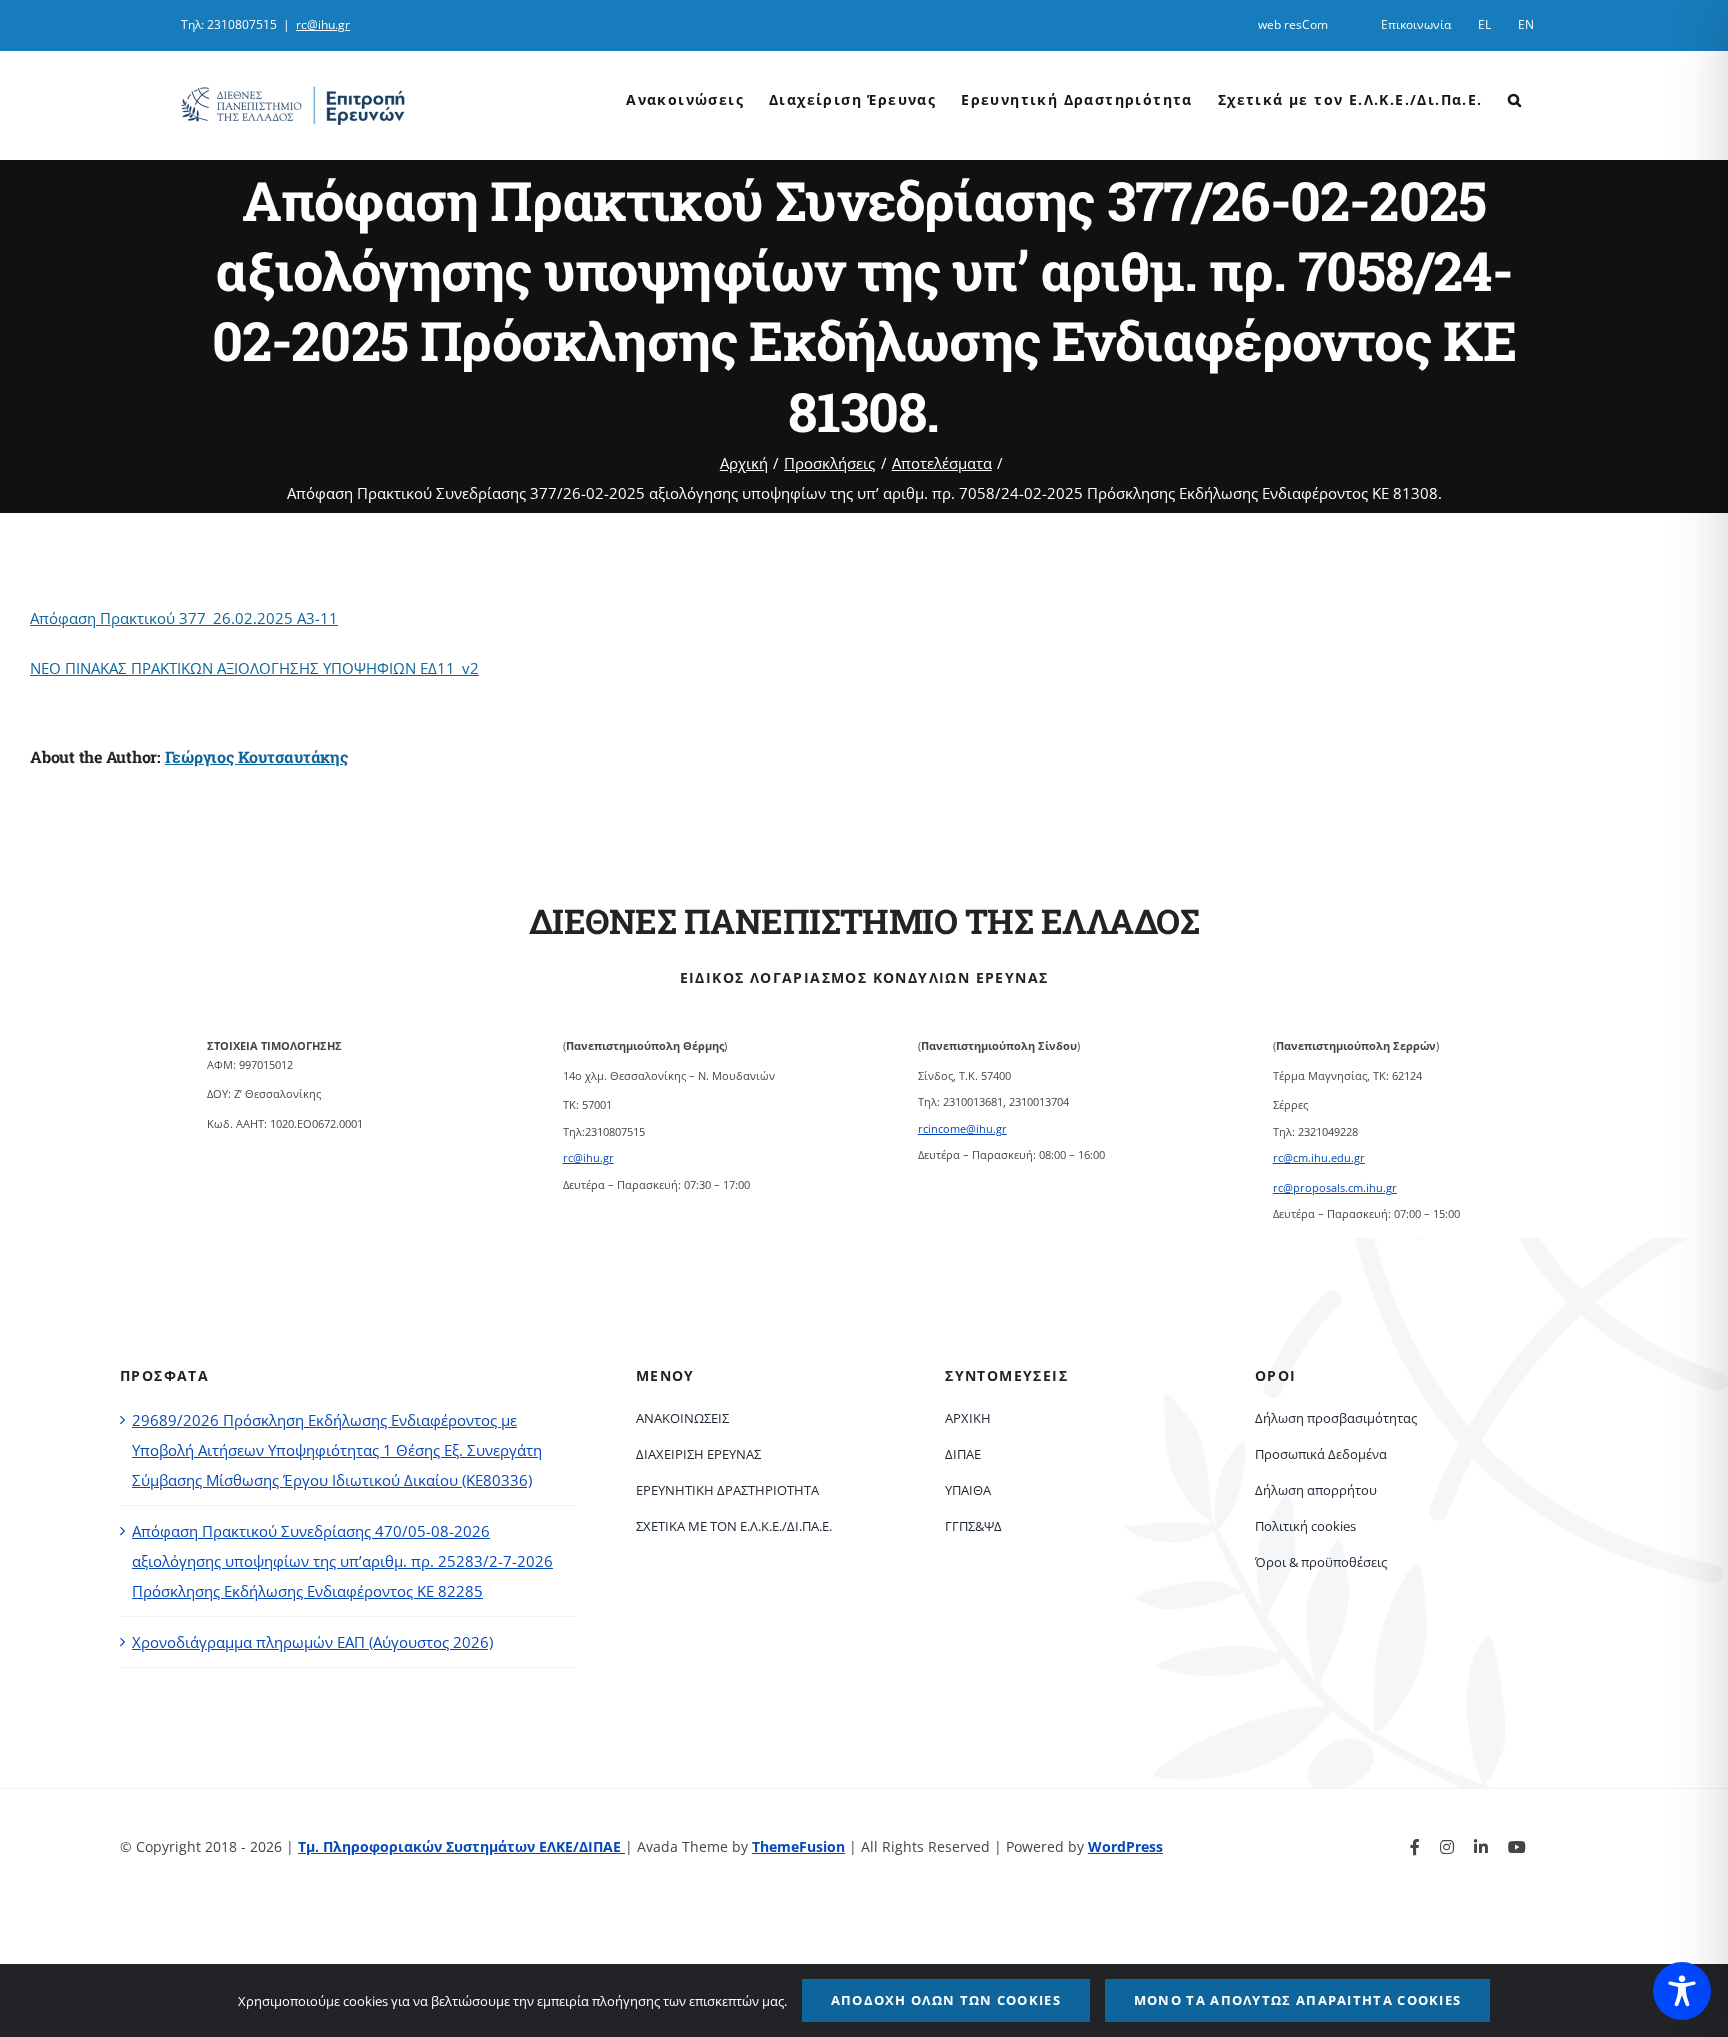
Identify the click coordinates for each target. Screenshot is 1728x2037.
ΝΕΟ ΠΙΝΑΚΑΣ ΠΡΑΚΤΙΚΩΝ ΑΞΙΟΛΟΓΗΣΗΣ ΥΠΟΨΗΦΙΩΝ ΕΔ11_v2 (254, 668)
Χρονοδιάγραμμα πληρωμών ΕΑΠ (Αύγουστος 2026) (312, 1642)
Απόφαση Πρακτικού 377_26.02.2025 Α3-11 (184, 618)
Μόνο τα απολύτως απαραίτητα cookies (1298, 2000)
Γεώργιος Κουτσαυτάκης (256, 756)
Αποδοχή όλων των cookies (946, 2000)
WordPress (1125, 1846)
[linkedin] (1481, 1847)
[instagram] (1447, 1847)
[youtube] (1517, 1847)
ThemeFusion (798, 1846)
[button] (1515, 98)
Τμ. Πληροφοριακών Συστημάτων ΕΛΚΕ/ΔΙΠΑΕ (461, 1846)
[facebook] (1415, 1847)
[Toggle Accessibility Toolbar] (1682, 1991)
